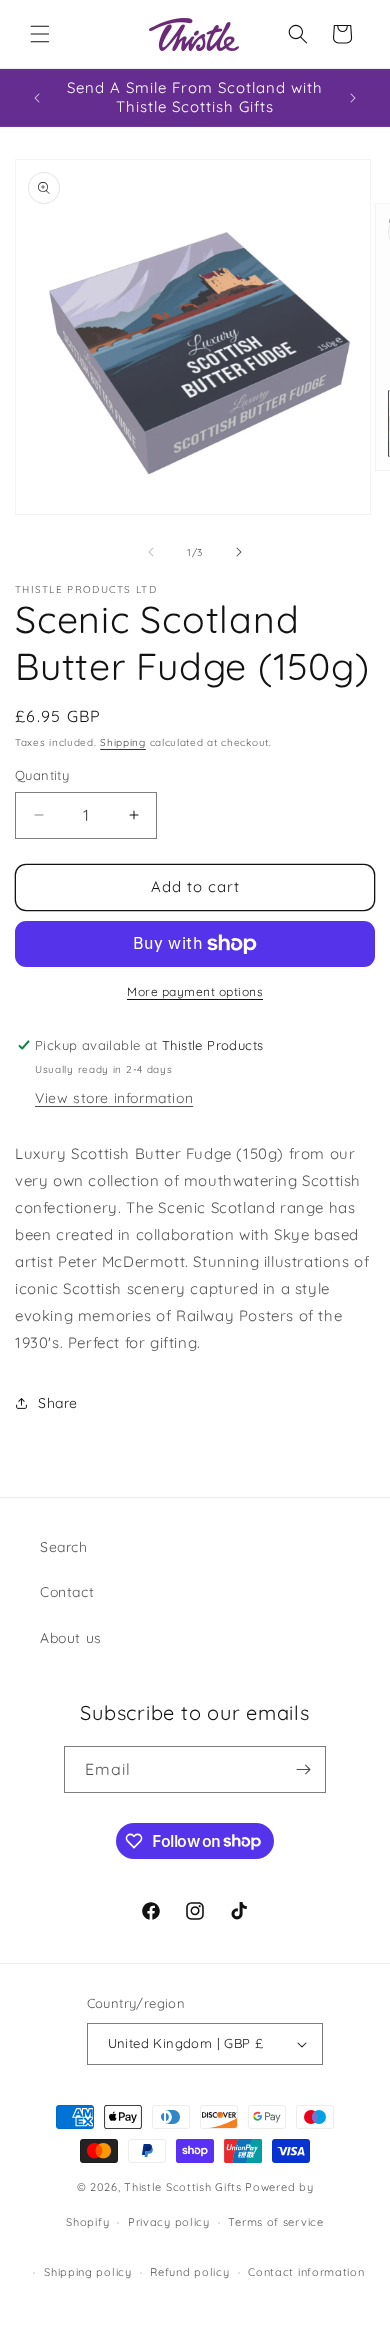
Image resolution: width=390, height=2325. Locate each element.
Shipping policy (88, 2272)
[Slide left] (151, 552)
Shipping (123, 742)
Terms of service (275, 2222)
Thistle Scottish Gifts (182, 2187)
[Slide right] (239, 552)
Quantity (42, 775)
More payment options (195, 991)
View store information (114, 1098)
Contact (67, 1592)
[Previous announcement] (37, 98)
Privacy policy (169, 2222)
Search (64, 1547)
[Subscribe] (303, 1769)
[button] (40, 34)
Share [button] (58, 1403)
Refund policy (189, 2272)
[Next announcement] (353, 98)
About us (71, 1638)
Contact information (306, 2272)
